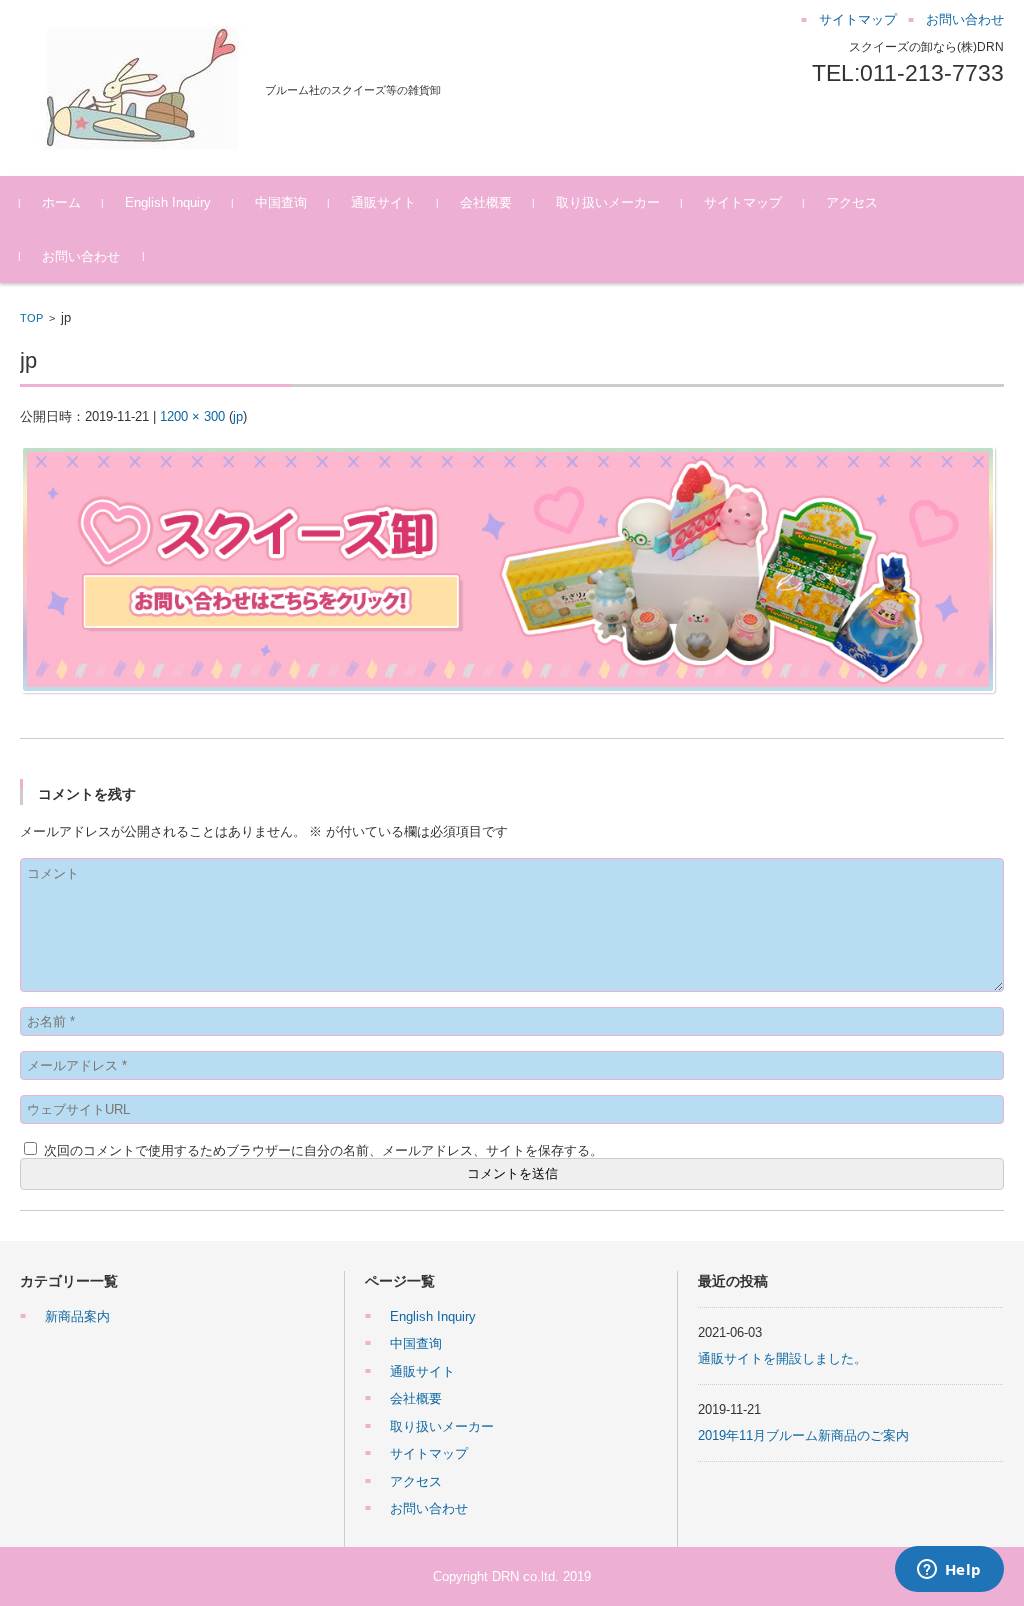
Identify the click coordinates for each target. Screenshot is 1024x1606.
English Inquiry (168, 202)
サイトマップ (743, 202)
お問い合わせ (81, 256)
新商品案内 (77, 1316)
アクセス (852, 202)
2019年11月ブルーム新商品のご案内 (803, 1435)
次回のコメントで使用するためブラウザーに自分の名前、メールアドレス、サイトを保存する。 (323, 1150)
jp (238, 416)
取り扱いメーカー (608, 202)
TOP (31, 318)
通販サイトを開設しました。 (782, 1358)
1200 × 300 (192, 416)
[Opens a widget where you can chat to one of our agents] (949, 1571)
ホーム (61, 202)
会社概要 (486, 202)
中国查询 (281, 202)
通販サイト (383, 202)
